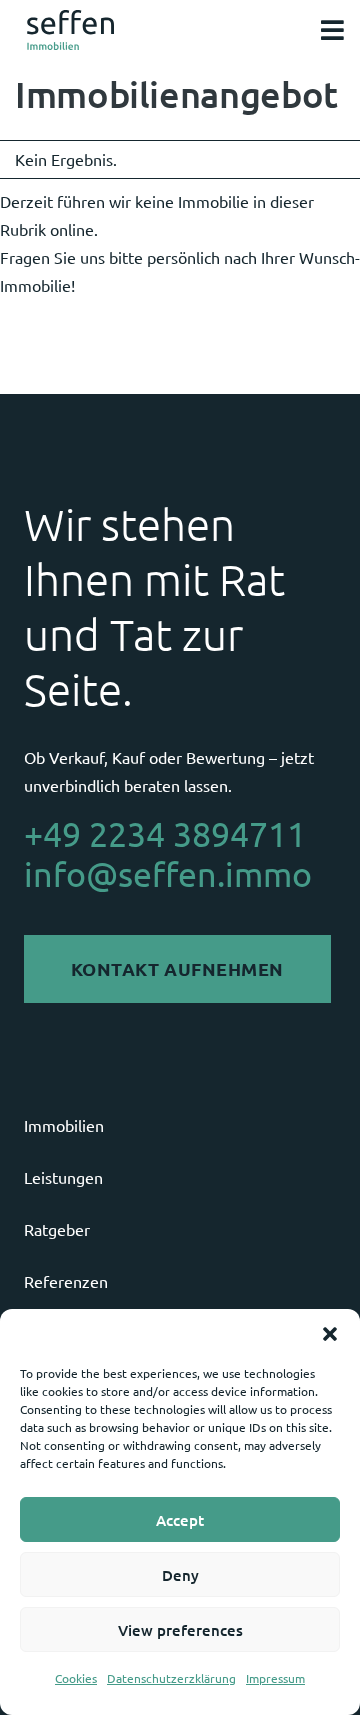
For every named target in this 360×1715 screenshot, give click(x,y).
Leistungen (63, 1177)
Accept (180, 1520)
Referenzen (66, 1281)
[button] (330, 1334)
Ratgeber (57, 1229)
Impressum (275, 1678)
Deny (180, 1575)
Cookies (76, 1678)
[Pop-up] (332, 30)
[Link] (70, 30)
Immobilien (64, 1125)
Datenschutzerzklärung (171, 1678)
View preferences (180, 1630)
